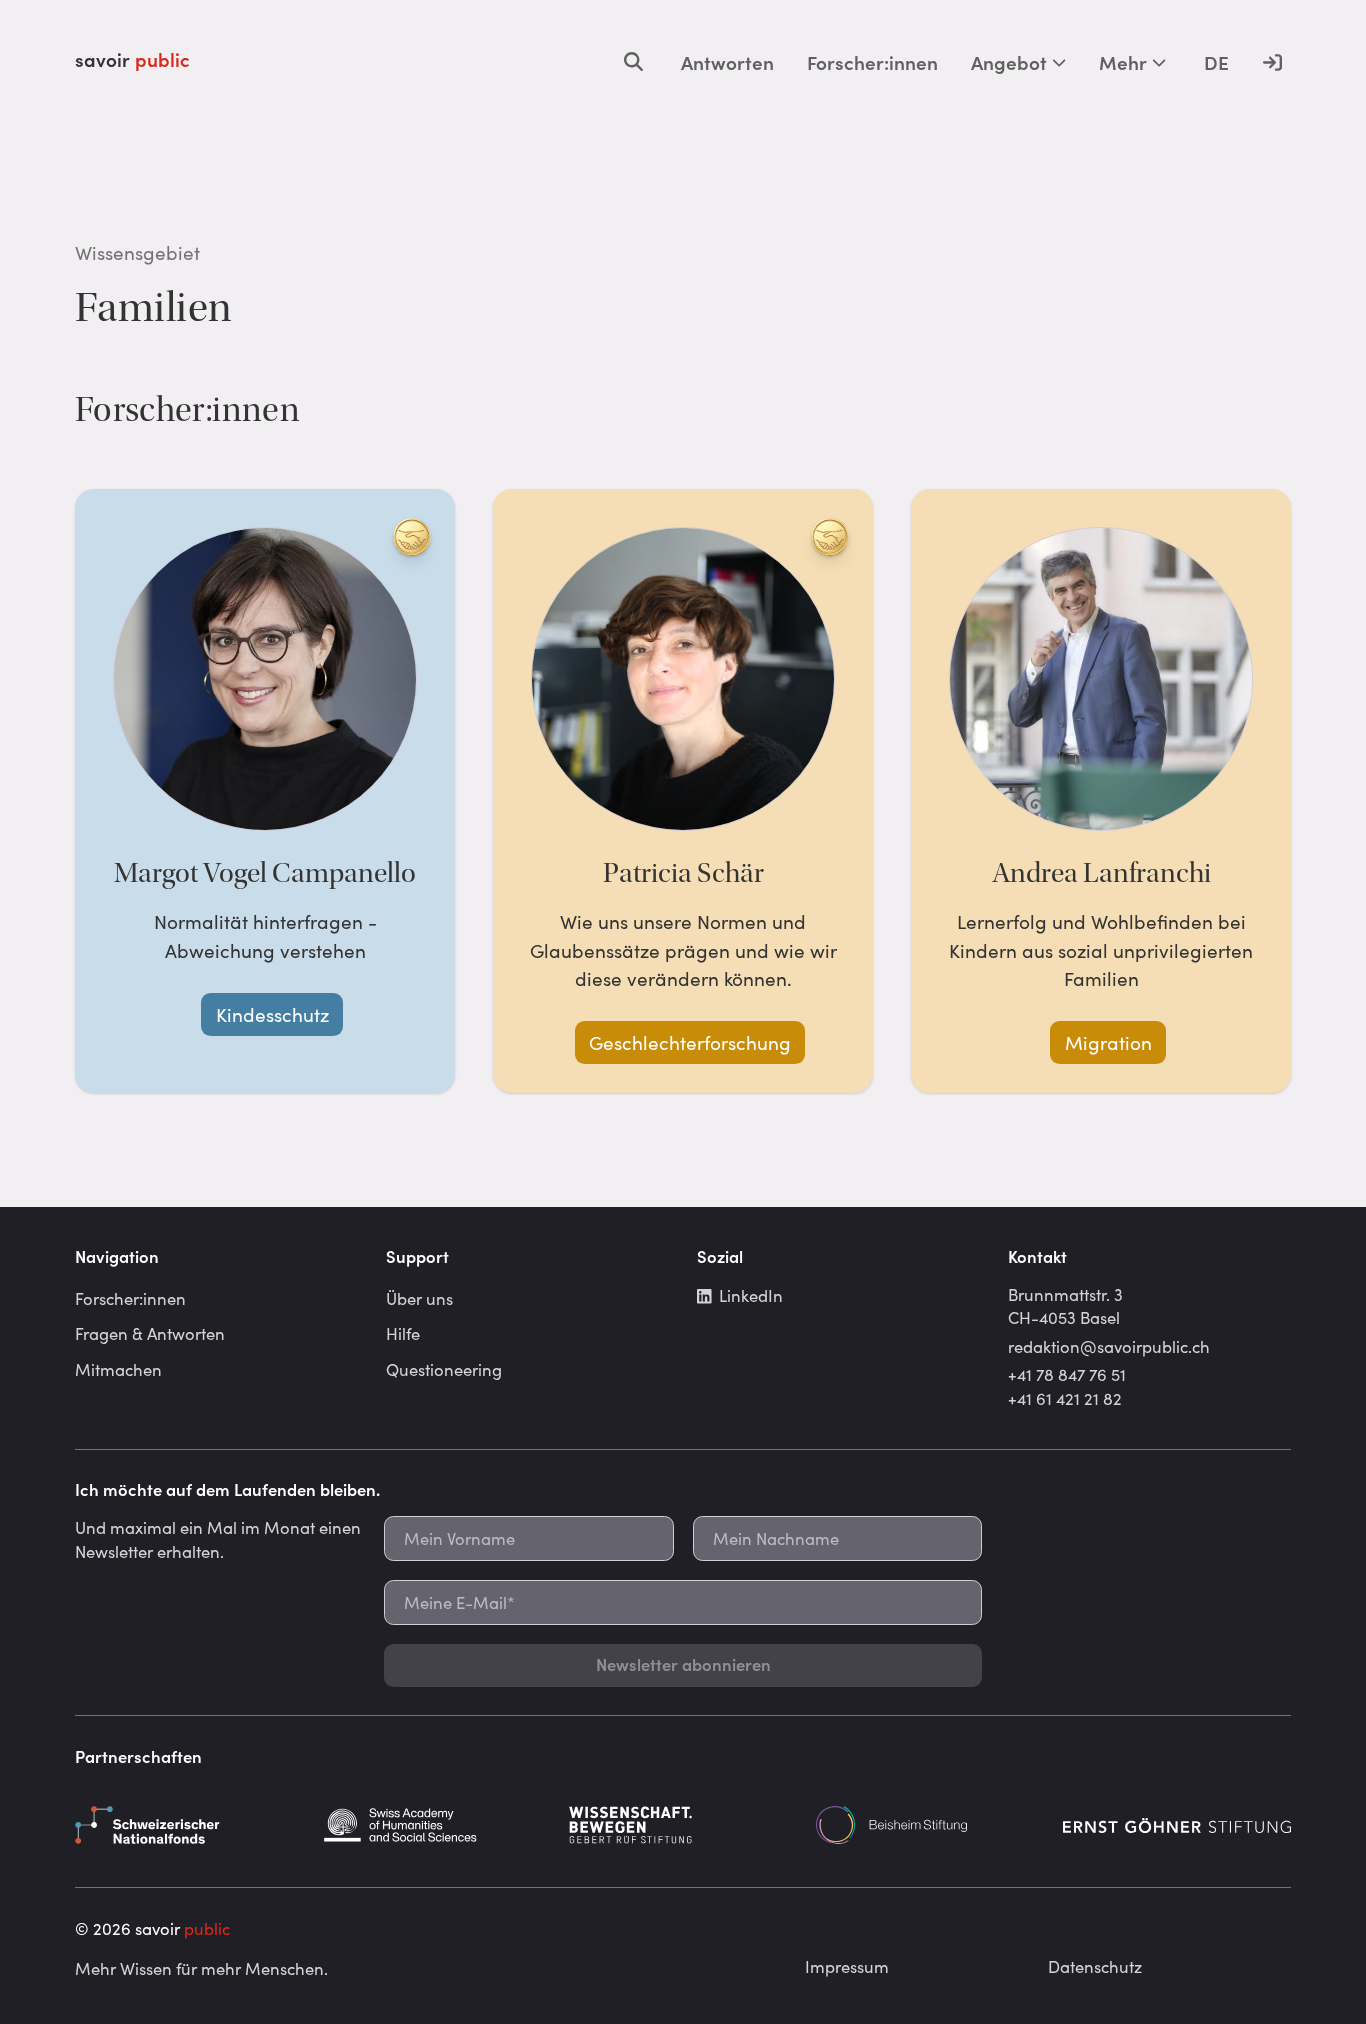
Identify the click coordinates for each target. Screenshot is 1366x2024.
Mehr (1123, 62)
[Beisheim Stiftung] (930, 1825)
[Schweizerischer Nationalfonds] (189, 1825)
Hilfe (403, 1333)
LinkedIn (751, 1295)
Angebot (1009, 62)
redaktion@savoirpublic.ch (1109, 1346)
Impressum (847, 1966)
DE (1216, 62)
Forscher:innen (872, 62)
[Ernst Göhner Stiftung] (1177, 1825)
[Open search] (633, 62)
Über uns (419, 1298)
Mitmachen (118, 1369)
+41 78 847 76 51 (1067, 1374)
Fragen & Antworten (150, 1333)
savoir (132, 59)
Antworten (727, 62)
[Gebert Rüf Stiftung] (683, 1825)
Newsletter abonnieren (683, 1664)
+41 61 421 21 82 (1065, 1398)
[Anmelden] (1272, 62)
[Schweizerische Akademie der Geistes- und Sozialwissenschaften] (436, 1825)
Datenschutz (1095, 1966)
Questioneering (444, 1369)
